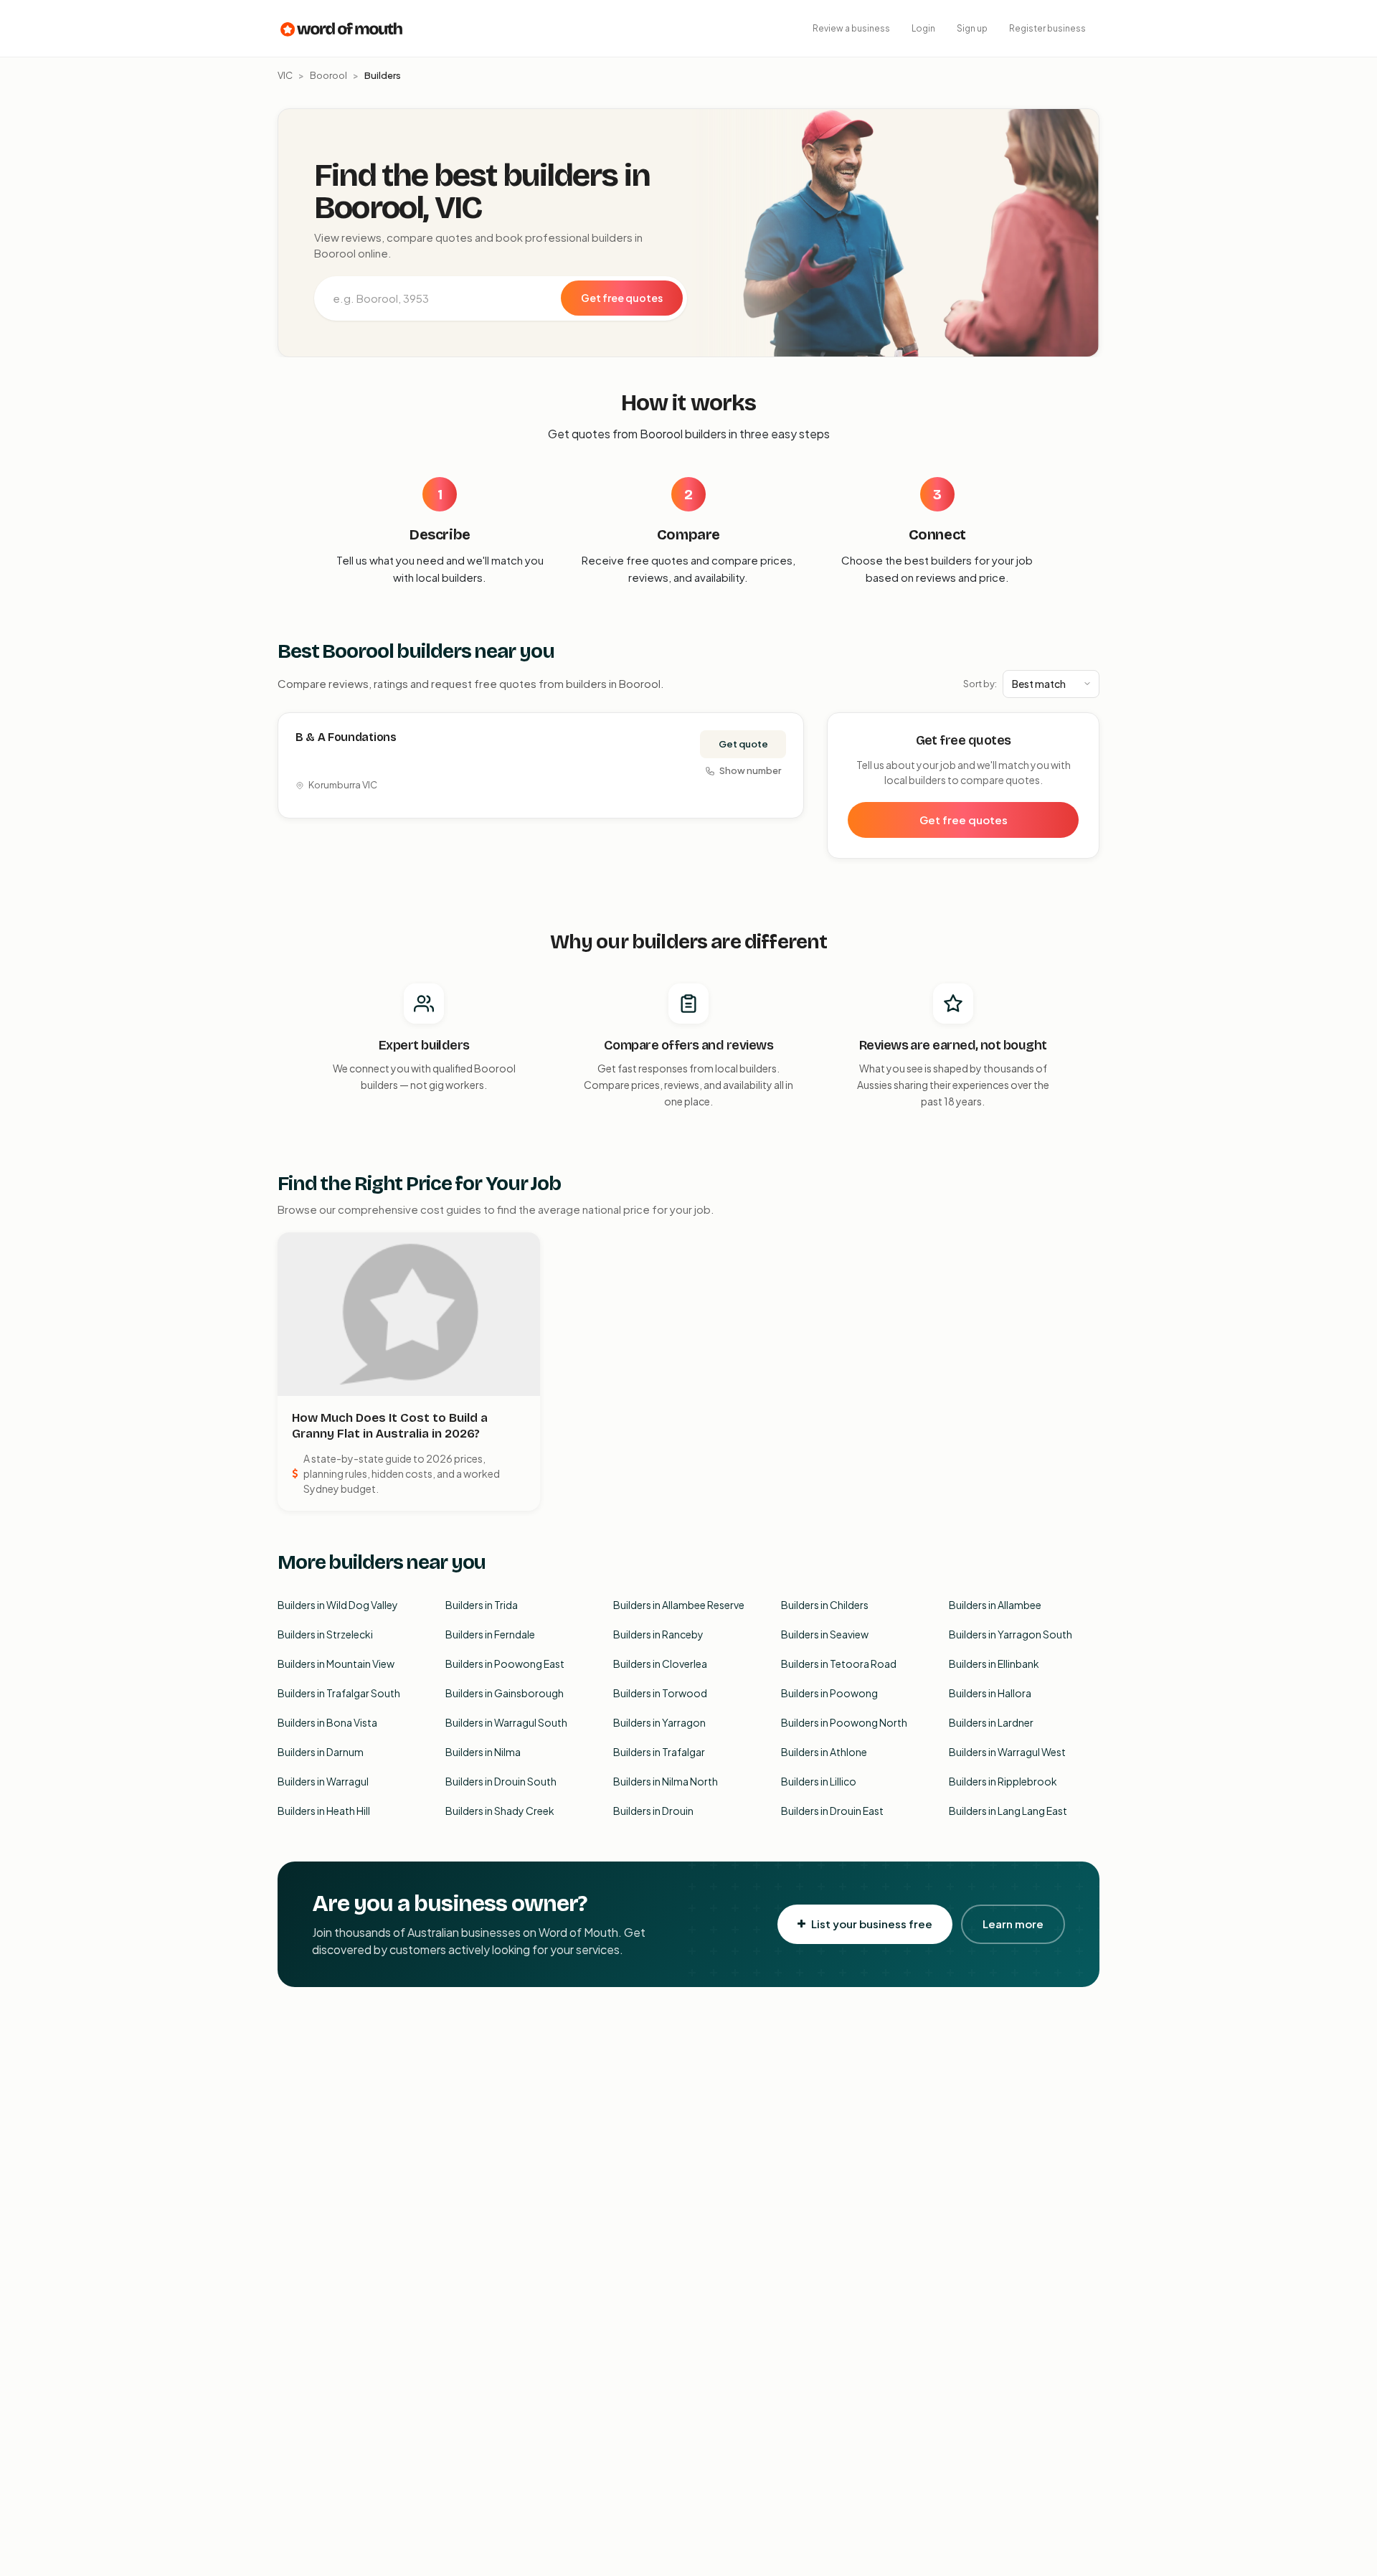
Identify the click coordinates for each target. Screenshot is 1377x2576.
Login (923, 28)
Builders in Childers (825, 1605)
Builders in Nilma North (666, 1781)
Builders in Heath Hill (324, 1811)
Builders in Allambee (995, 1605)
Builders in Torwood (660, 1693)
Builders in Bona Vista (327, 1722)
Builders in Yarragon (659, 1722)
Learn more (1013, 1924)
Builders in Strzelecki (325, 1634)
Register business (1047, 28)
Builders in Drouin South (501, 1781)
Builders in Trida (482, 1605)
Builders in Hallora (990, 1693)
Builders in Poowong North (844, 1722)
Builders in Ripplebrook (1003, 1781)
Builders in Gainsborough (505, 1693)
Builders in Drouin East (832, 1811)
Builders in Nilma (483, 1752)
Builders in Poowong (829, 1693)
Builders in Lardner (991, 1722)
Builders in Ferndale (490, 1634)
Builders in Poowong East (505, 1664)
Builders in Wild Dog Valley (338, 1605)
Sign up (972, 28)
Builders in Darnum (321, 1752)
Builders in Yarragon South (1011, 1634)
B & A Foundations (346, 737)
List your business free (872, 1924)
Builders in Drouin (653, 1811)
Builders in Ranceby (658, 1634)
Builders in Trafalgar (659, 1752)
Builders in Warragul (323, 1781)
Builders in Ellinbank (994, 1664)
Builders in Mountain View (336, 1664)
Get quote (743, 744)
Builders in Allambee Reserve (679, 1605)
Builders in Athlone (824, 1752)
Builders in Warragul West (1007, 1752)
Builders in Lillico (819, 1781)
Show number (750, 770)
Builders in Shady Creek (500, 1811)
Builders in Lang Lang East (1008, 1811)
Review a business (851, 28)
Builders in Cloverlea (660, 1664)
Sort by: (980, 684)
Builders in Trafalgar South (339, 1693)
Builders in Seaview (825, 1634)
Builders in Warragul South (506, 1722)
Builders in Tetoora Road (839, 1664)
